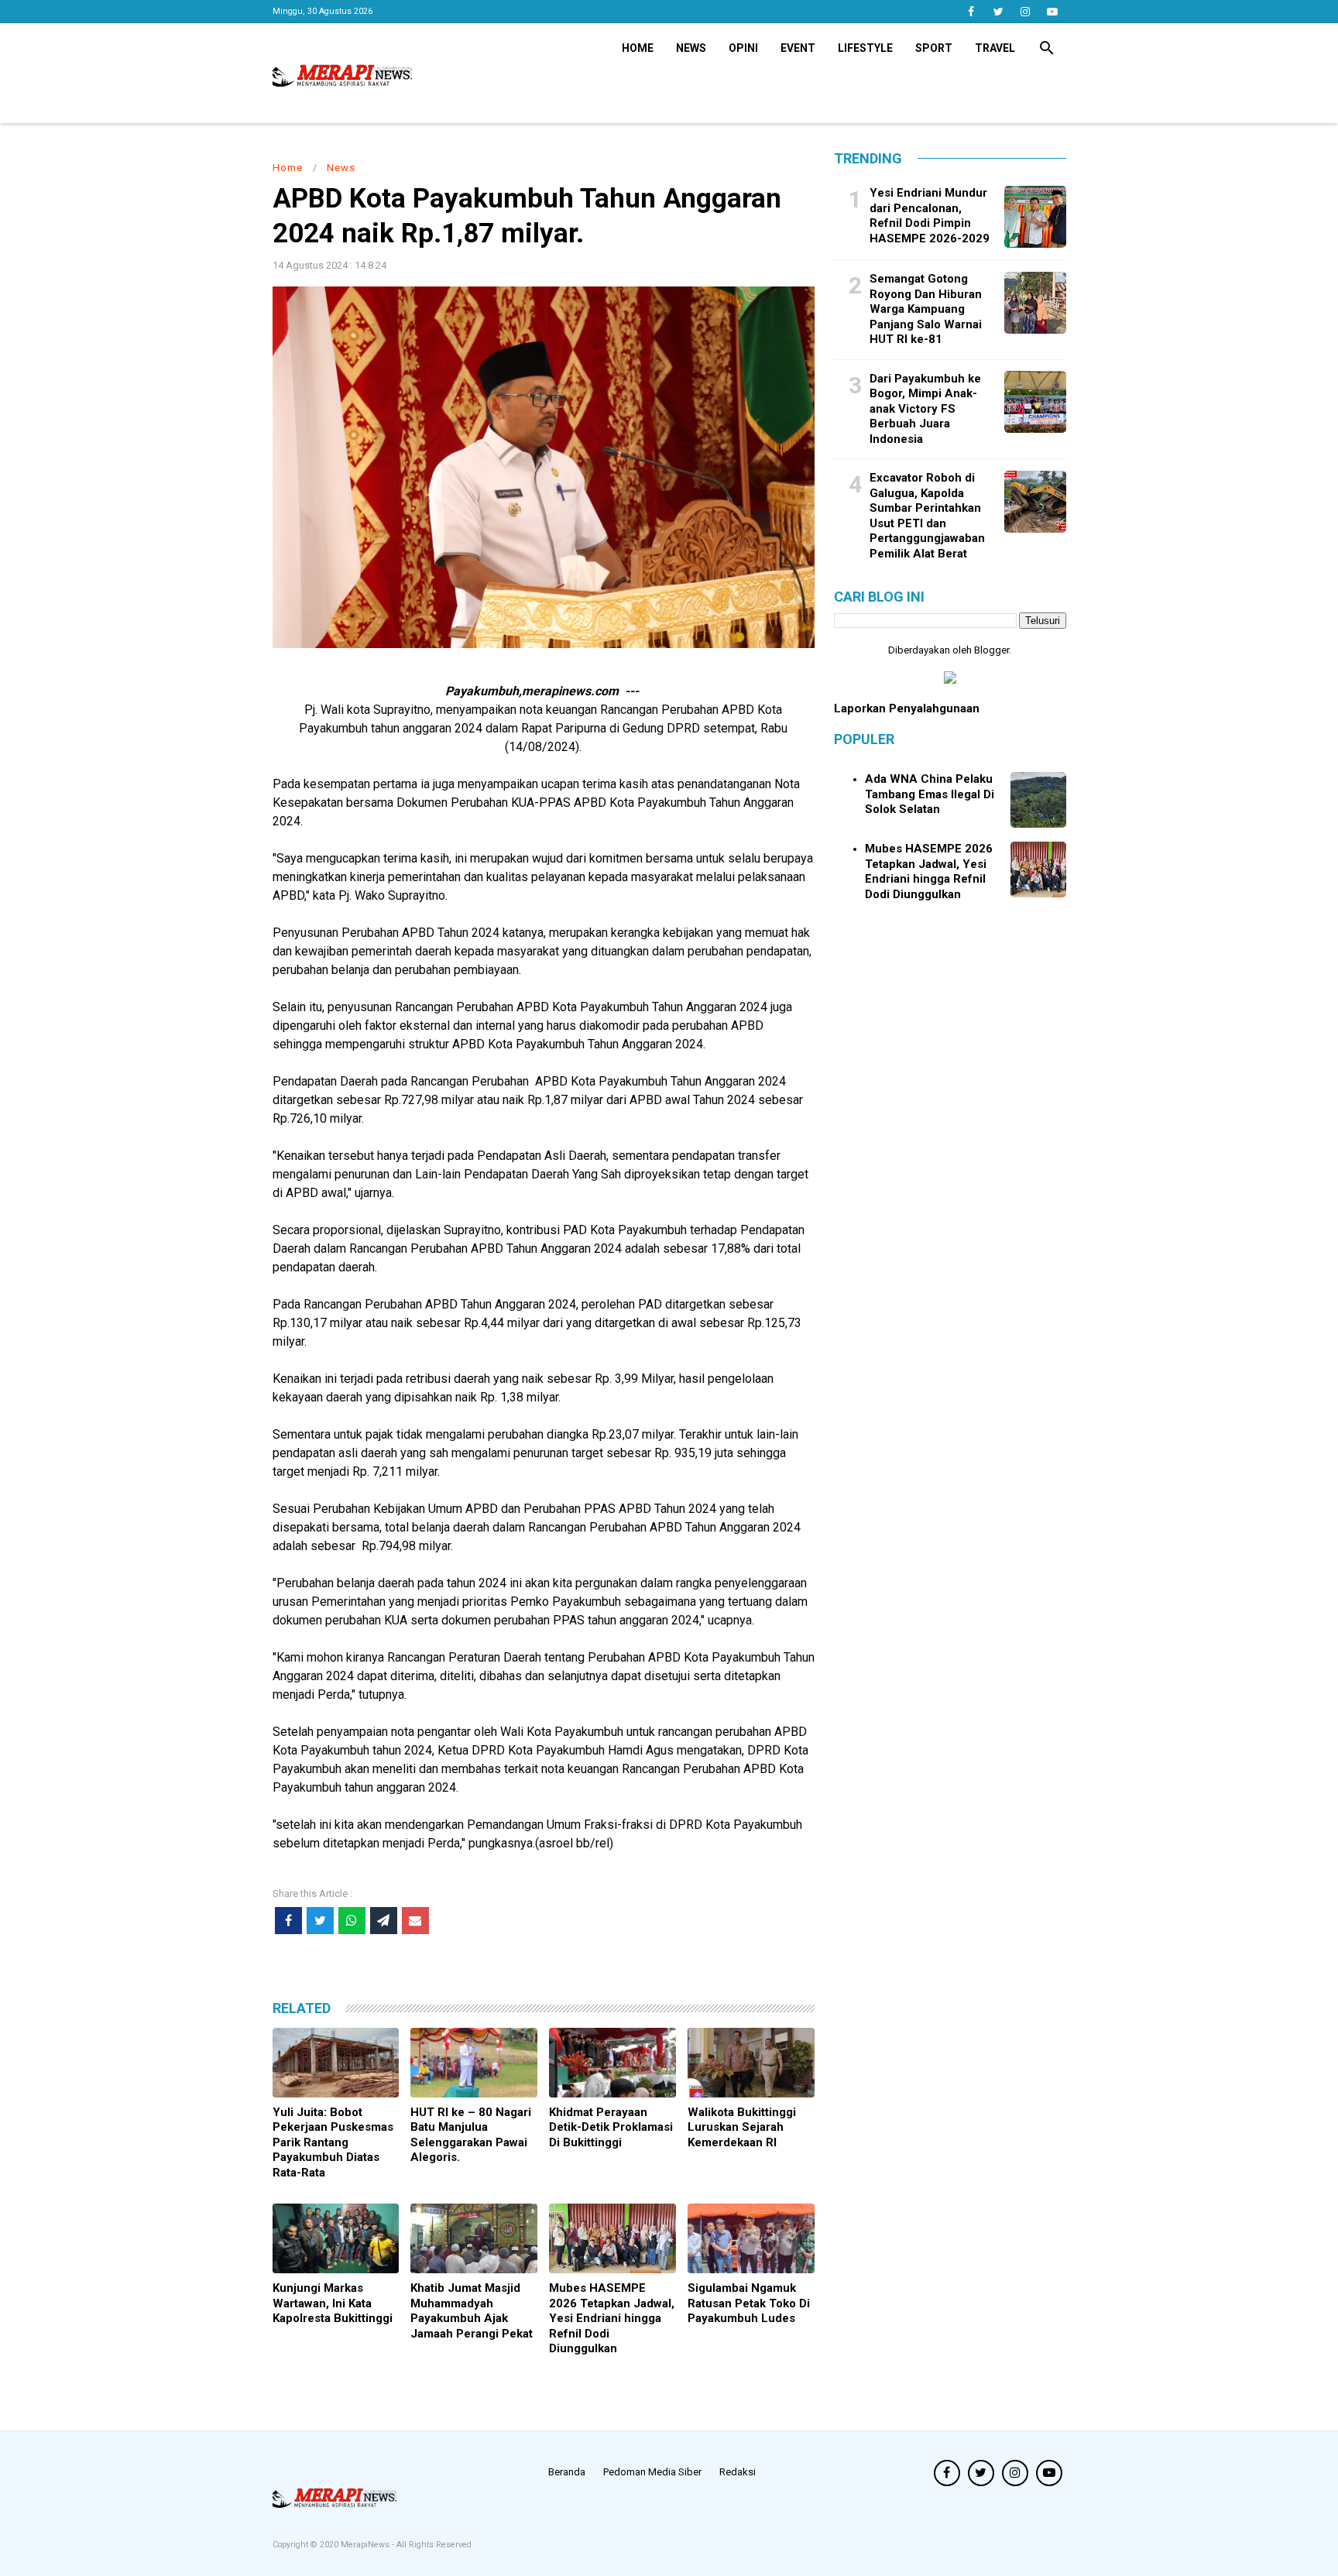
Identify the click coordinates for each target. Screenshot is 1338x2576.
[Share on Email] (415, 1921)
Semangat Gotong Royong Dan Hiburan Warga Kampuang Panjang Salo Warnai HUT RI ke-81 (926, 309)
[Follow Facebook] (971, 12)
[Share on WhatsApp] (352, 1921)
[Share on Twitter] (320, 1921)
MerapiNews (366, 2545)
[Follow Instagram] (1026, 12)
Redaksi (738, 2472)
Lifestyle (865, 48)
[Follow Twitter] (998, 12)
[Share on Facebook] (288, 1921)
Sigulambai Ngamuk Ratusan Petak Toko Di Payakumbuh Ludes (749, 2303)
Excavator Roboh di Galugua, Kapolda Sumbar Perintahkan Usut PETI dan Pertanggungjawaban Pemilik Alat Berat (927, 516)
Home (638, 48)
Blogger (991, 650)
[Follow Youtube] (1053, 12)
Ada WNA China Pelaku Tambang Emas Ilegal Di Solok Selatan (930, 794)
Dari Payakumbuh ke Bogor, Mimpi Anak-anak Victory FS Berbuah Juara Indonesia (925, 408)
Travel (995, 48)
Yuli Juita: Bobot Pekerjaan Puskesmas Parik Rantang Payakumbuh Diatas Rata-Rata (333, 2142)
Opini (743, 48)
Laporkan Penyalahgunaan (907, 708)
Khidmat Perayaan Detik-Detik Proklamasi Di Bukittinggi (611, 2127)
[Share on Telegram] (384, 1921)
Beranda (567, 2472)
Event (798, 48)
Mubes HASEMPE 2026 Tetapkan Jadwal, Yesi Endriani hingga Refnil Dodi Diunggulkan (612, 2318)
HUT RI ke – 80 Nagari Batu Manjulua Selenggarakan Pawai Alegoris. (471, 2135)
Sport (934, 48)
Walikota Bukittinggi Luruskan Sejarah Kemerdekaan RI (742, 2127)
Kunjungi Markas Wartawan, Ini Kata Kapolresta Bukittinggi (333, 2303)
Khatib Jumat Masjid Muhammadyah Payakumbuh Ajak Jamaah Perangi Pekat (472, 2311)
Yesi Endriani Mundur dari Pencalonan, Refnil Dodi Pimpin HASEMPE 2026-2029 (930, 216)
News (691, 48)
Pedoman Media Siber (652, 2472)
